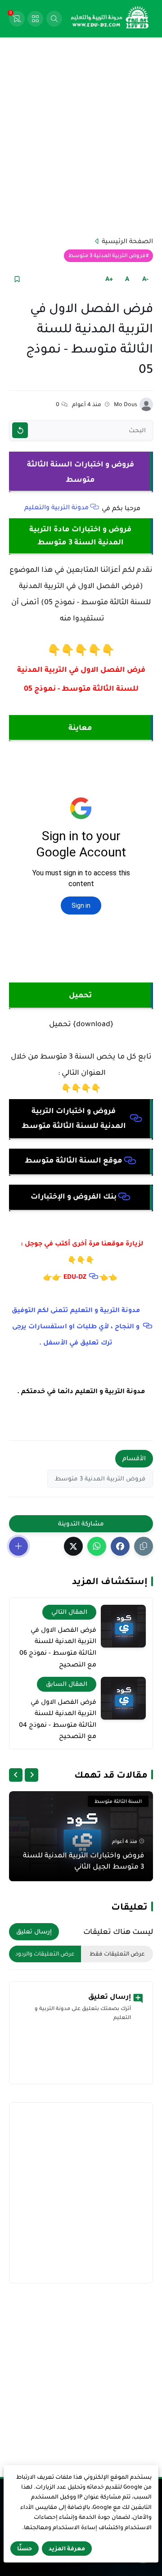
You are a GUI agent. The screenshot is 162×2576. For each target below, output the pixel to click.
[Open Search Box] (54, 19)
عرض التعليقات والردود (45, 1954)
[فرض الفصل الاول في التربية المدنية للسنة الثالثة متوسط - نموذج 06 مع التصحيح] (123, 1626)
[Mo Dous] (146, 404)
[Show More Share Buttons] (18, 1546)
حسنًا (25, 2549)
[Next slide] (16, 1775)
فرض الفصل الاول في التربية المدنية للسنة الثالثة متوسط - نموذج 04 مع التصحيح (58, 1719)
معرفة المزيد (67, 2549)
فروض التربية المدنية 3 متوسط (107, 256)
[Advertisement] (81, 136)
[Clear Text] (20, 430)
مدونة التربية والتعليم (56, 507)
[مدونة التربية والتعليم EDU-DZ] (110, 19)
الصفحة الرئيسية (127, 241)
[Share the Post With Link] (144, 1546)
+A (109, 279)
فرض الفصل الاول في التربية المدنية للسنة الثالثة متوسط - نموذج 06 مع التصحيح (58, 1647)
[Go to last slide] (31, 1775)
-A (145, 279)
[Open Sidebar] (35, 19)
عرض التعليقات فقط (117, 1954)
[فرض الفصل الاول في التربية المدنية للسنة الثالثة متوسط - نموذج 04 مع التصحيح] (123, 1698)
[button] (120, 1546)
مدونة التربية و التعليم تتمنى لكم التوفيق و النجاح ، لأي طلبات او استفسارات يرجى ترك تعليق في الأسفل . (76, 1326)
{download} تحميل (81, 1024)
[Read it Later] (17, 279)
